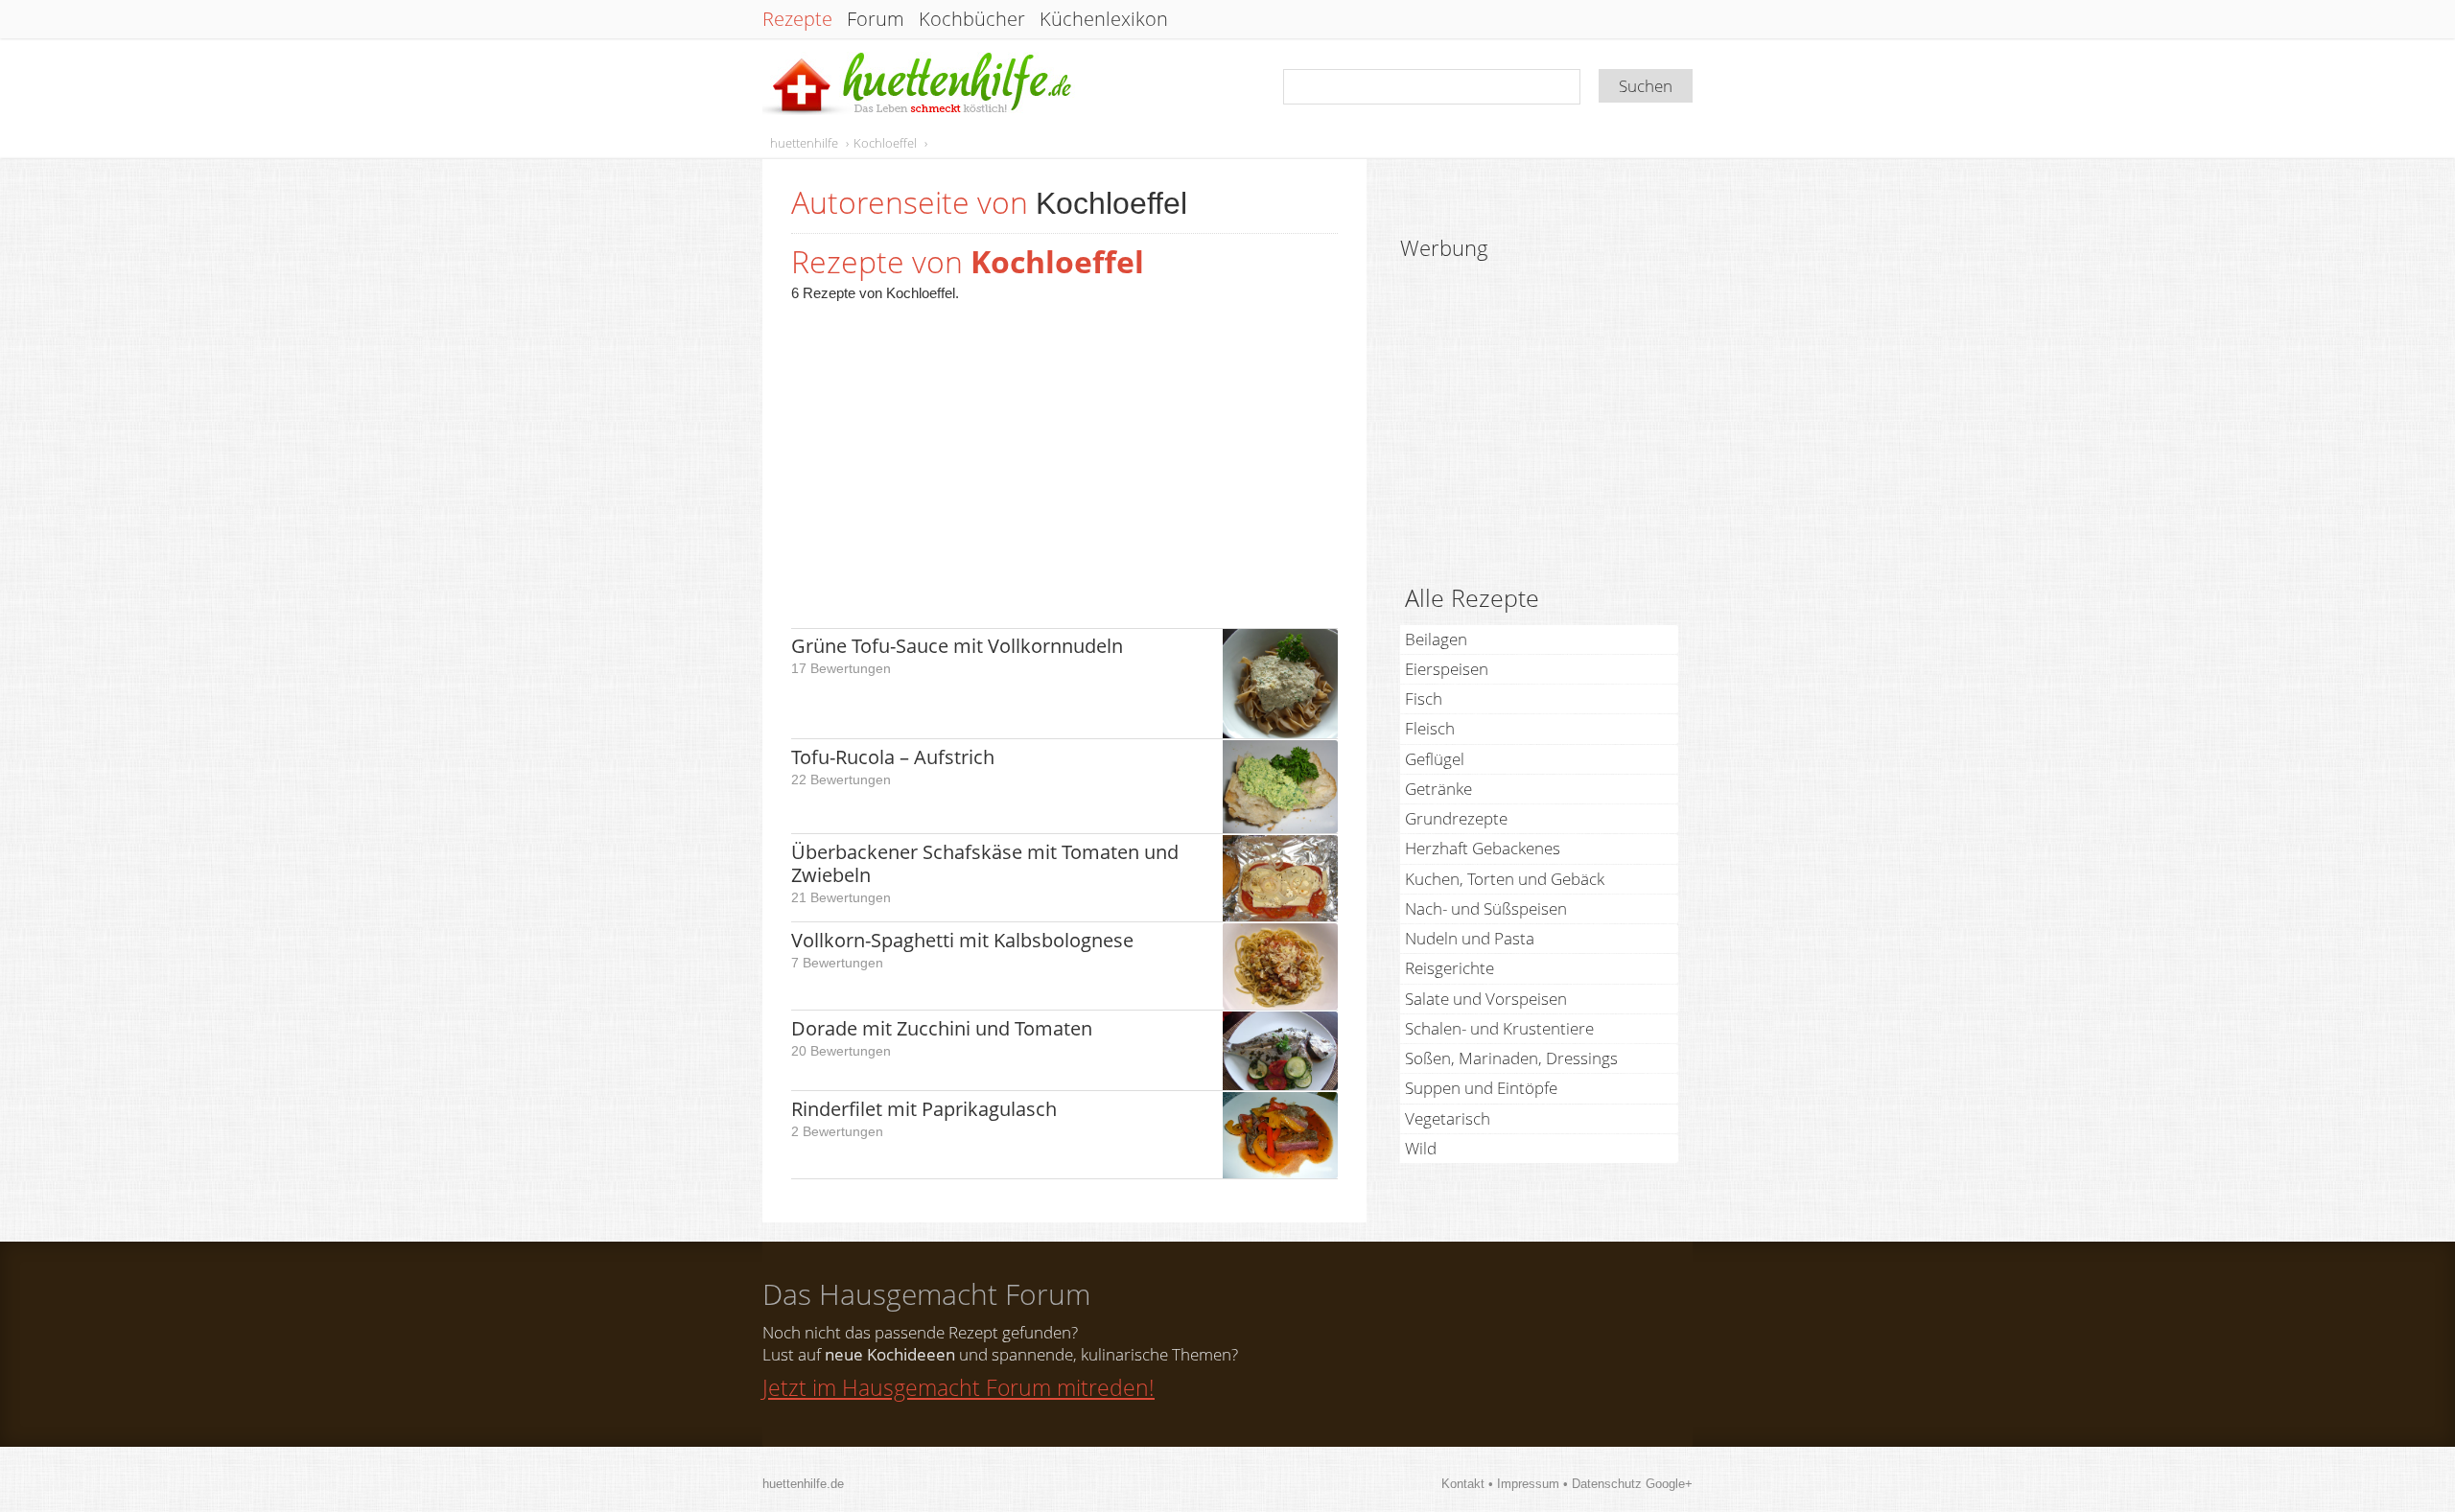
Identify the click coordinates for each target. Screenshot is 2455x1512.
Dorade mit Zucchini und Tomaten (942, 1028)
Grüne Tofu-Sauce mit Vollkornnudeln (957, 646)
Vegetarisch (1448, 1118)
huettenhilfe (804, 143)
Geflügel (1435, 759)
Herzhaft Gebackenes (1483, 848)
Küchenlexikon (1104, 19)
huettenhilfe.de (803, 1484)
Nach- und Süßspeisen (1486, 908)
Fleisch (1430, 728)
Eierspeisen (1447, 669)
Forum (876, 19)
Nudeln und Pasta (1470, 938)
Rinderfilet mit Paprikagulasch (924, 1109)
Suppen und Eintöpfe (1481, 1088)
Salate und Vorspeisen (1486, 999)
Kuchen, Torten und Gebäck (1505, 879)
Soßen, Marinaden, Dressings (1511, 1058)
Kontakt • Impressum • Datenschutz (1543, 1484)
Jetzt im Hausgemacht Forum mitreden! (959, 1387)
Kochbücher (972, 19)
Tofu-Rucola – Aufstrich (893, 757)
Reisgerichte (1450, 968)
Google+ (1669, 1484)
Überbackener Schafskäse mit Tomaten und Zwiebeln (985, 863)
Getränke (1438, 789)
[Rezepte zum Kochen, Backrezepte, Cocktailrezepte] (919, 85)
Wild (1421, 1148)
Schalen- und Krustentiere (1499, 1028)
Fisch (1424, 698)
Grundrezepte (1456, 818)
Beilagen (1436, 639)
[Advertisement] (1064, 455)
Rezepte (797, 19)
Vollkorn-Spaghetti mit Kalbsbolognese (962, 940)
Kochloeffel (885, 143)
